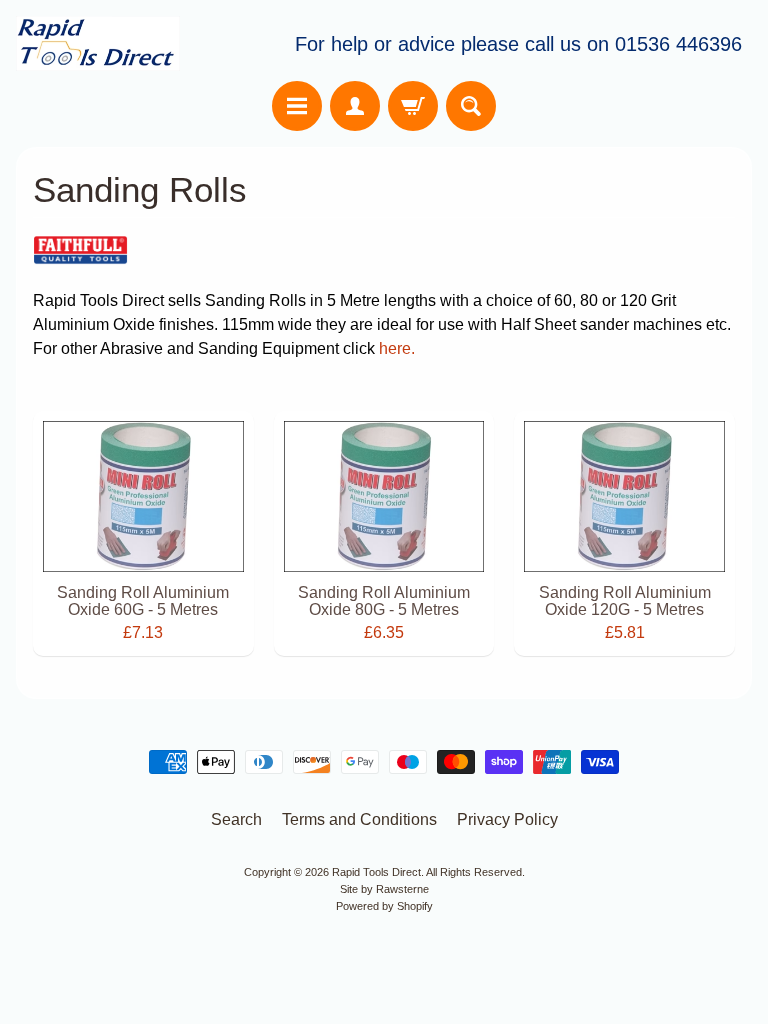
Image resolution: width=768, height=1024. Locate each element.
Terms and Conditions (359, 819)
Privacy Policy (507, 819)
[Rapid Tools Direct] (98, 43)
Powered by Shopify (384, 906)
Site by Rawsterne (384, 889)
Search (236, 819)
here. (397, 348)
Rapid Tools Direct (376, 872)
